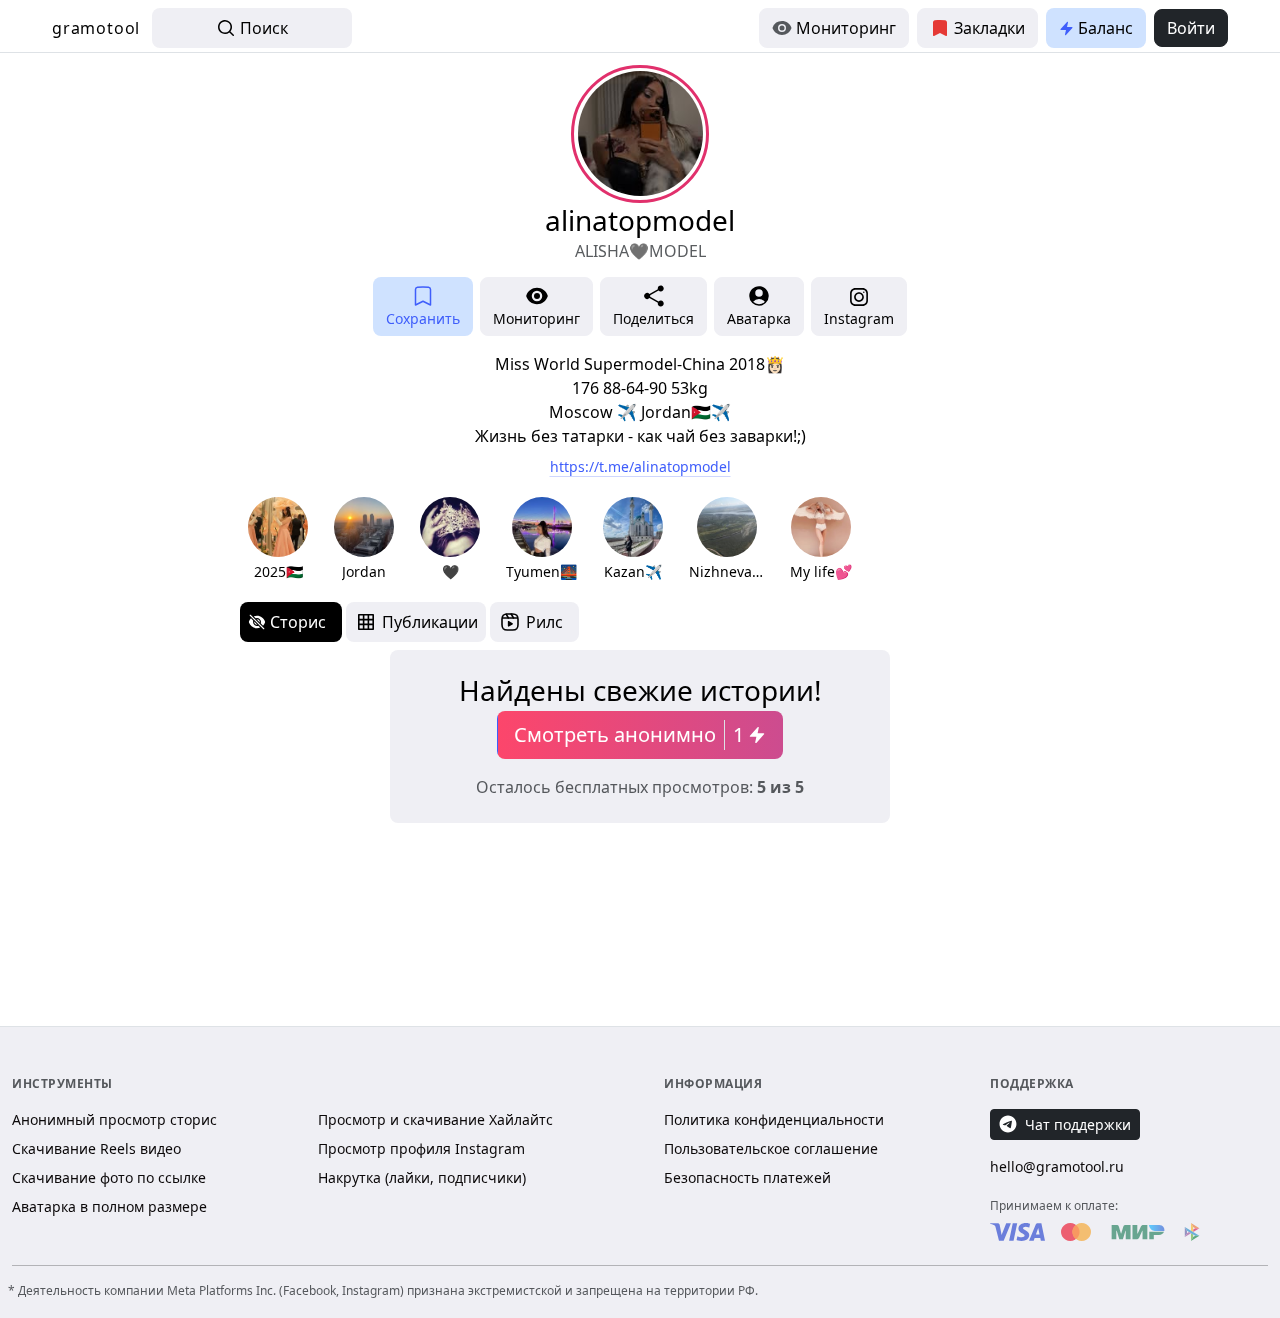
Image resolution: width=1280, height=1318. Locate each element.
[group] (278, 539)
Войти (1191, 28)
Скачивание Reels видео (96, 1148)
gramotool (96, 28)
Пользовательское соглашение (771, 1148)
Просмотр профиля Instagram (421, 1148)
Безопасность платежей (747, 1177)
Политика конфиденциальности (774, 1119)
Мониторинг (846, 28)
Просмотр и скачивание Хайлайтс (435, 1119)
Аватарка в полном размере (109, 1206)
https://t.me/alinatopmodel (640, 466)
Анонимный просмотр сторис (114, 1119)
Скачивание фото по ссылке (109, 1177)
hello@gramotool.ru (1057, 1166)
